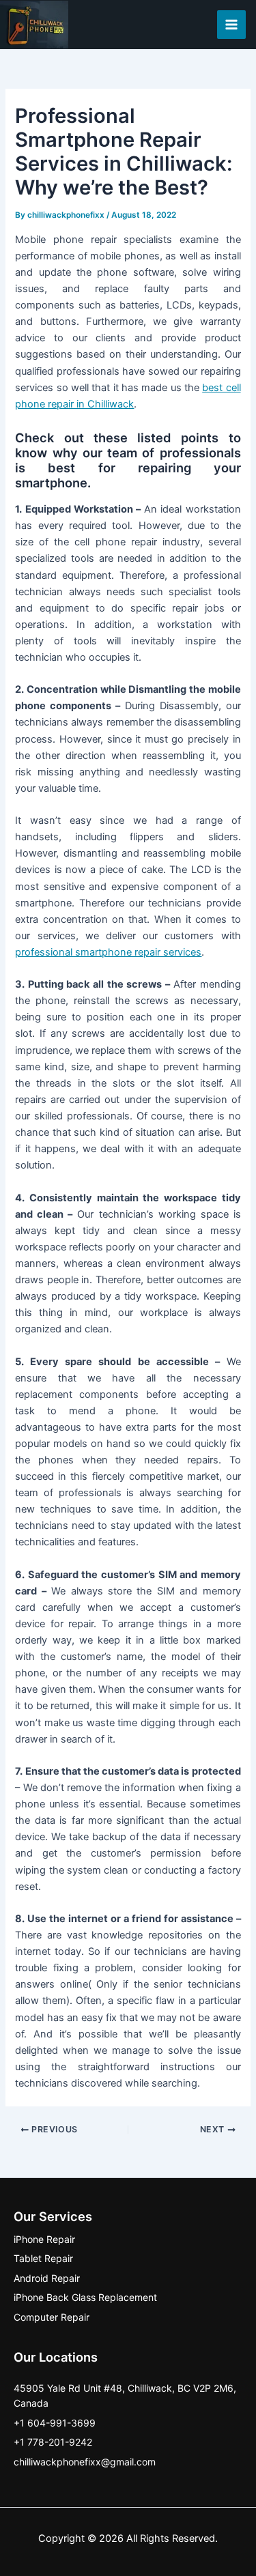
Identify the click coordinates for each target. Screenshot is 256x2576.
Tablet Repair (43, 2258)
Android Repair (47, 2278)
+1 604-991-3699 (55, 2423)
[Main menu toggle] (231, 25)
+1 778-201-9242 (53, 2442)
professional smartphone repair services (108, 952)
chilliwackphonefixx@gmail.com (85, 2462)
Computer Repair (52, 2317)
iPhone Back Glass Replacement (85, 2297)
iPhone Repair (44, 2239)
